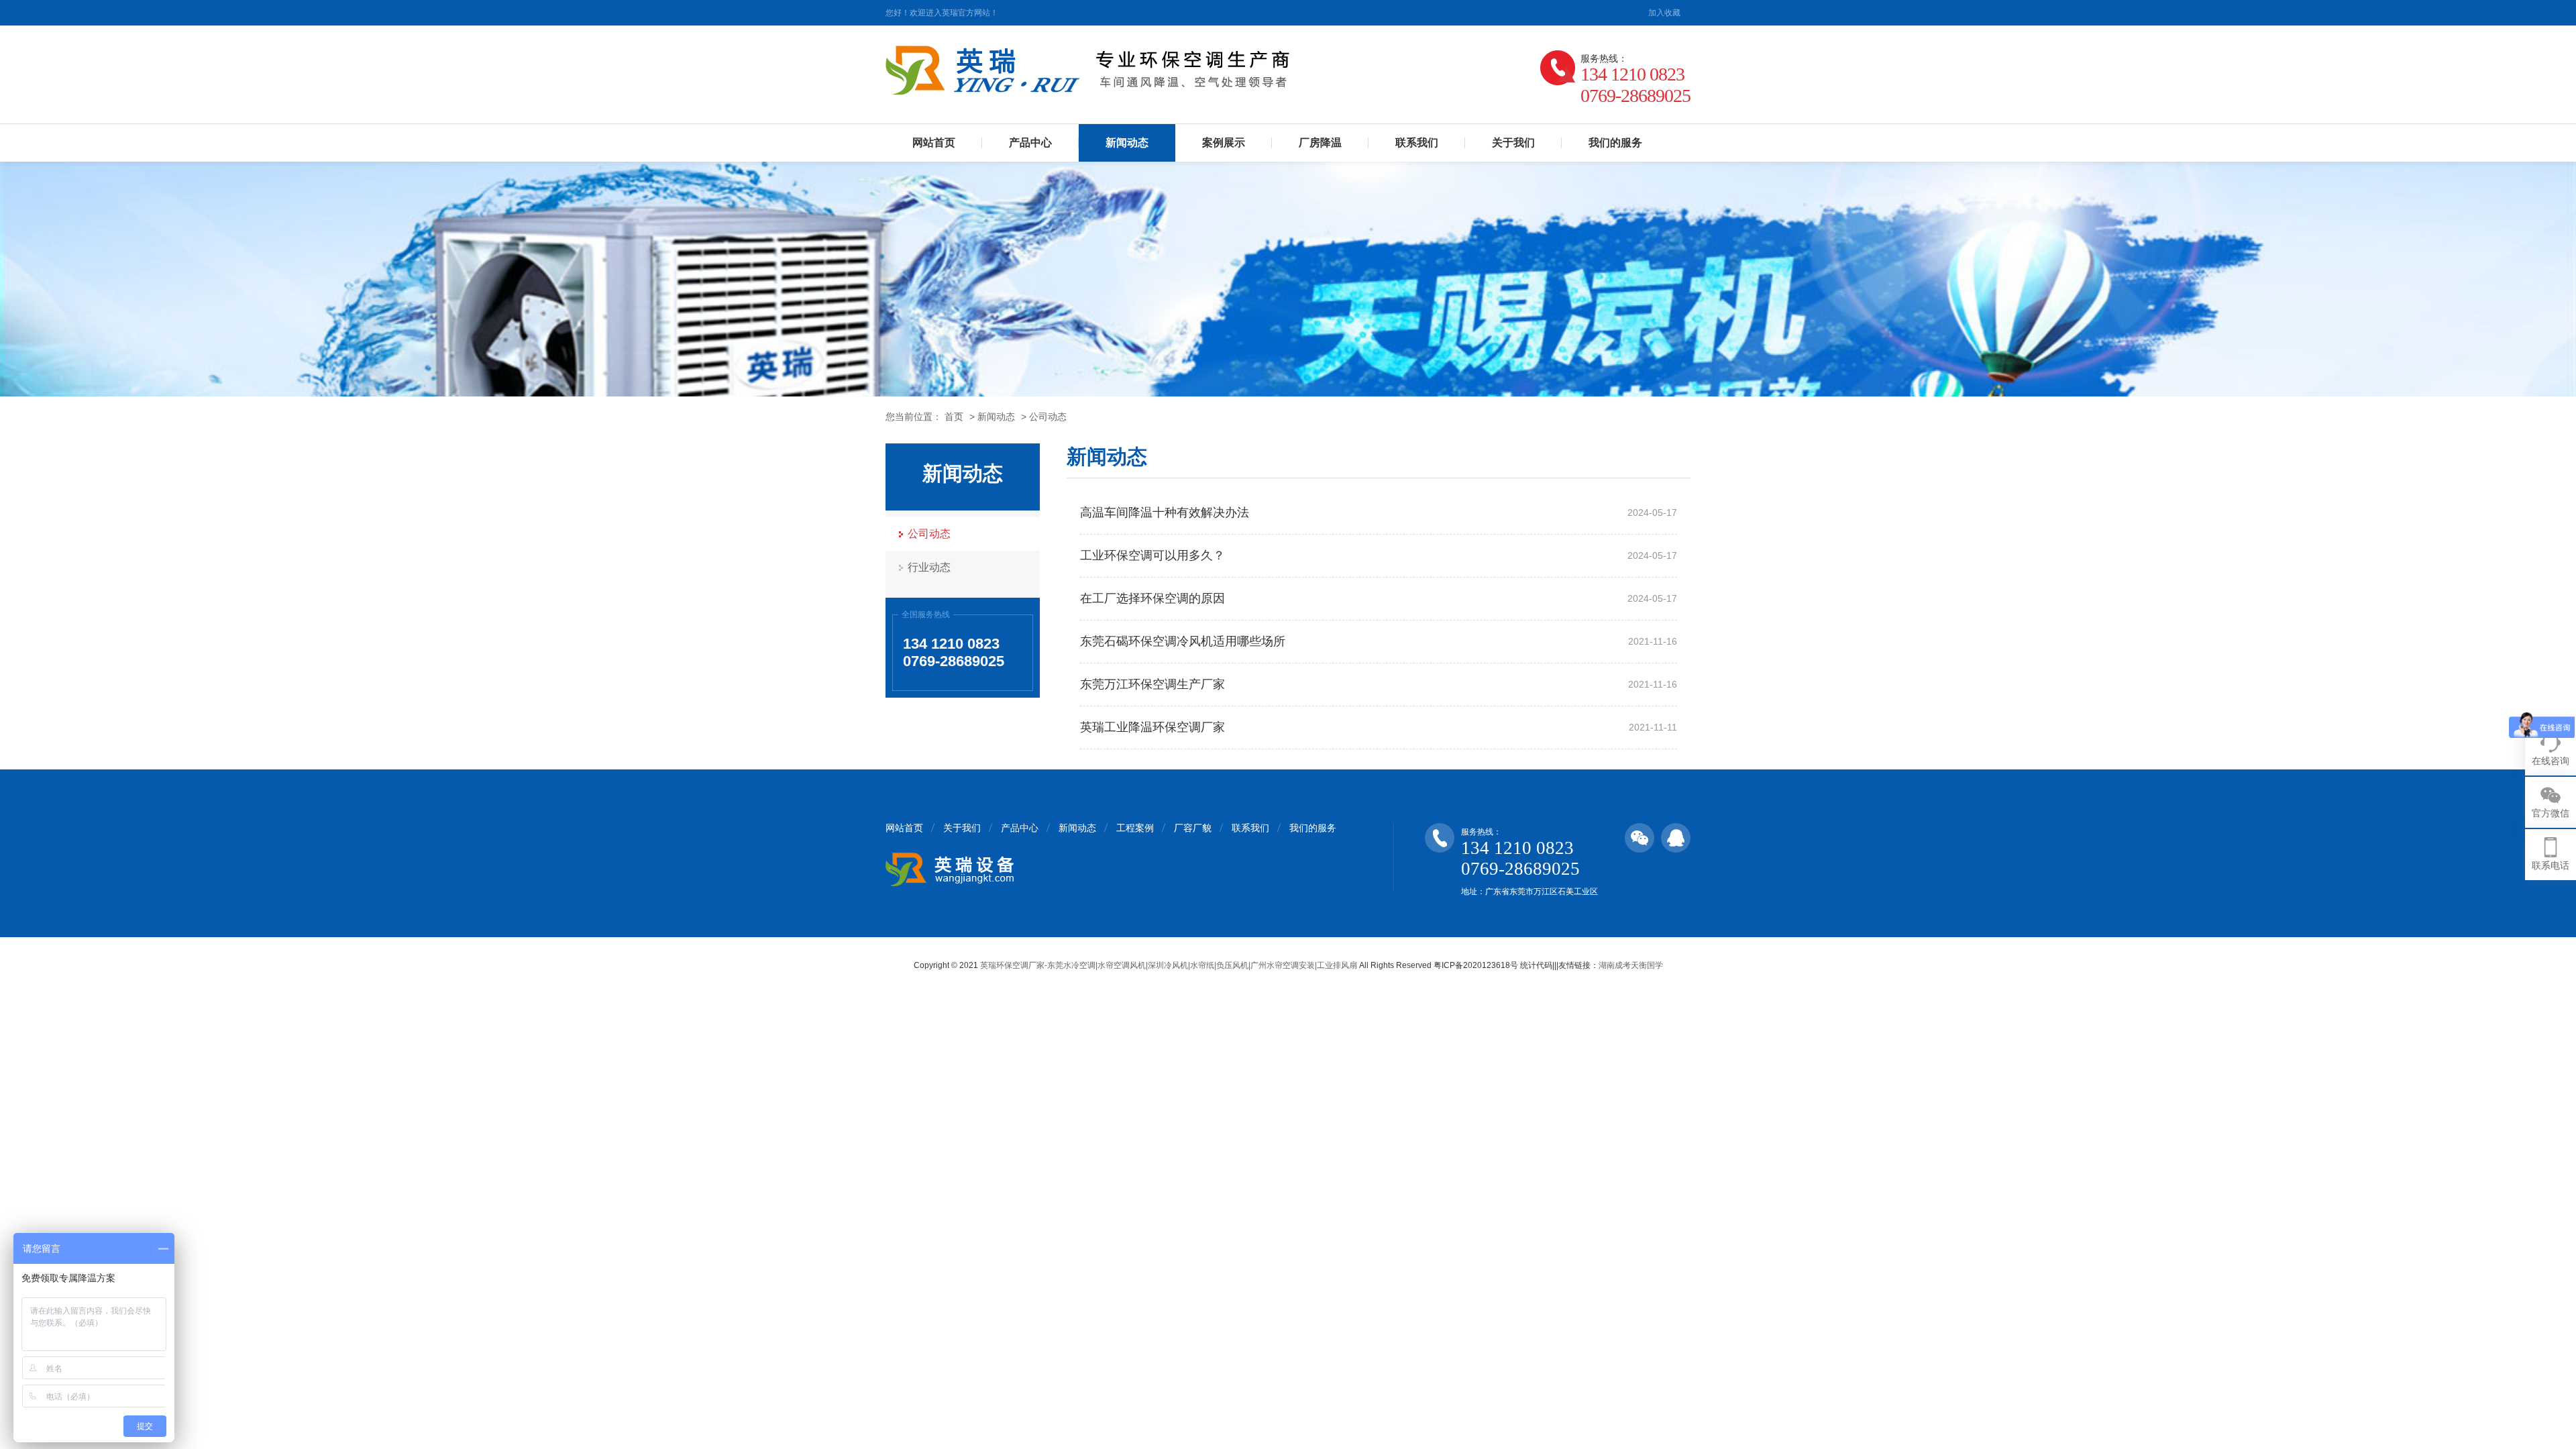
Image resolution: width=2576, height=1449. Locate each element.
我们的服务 (1615, 143)
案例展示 (1224, 143)
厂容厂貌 (1193, 828)
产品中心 (1030, 143)
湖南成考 (1615, 965)
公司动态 (1048, 417)
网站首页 (934, 143)
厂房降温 (1320, 143)
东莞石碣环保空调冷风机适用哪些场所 (1183, 641)
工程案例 (1135, 828)
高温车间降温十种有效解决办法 (1165, 513)
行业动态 (929, 567)
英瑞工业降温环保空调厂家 (1152, 727)
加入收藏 (1664, 13)
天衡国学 (1647, 965)
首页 (954, 417)
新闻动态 (1127, 143)
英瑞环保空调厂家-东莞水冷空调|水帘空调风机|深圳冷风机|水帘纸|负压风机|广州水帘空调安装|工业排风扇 (1169, 965)
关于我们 (1513, 143)
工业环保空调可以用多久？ (1152, 555)
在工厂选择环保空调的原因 (1152, 598)
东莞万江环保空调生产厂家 (1152, 684)
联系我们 (1417, 143)
